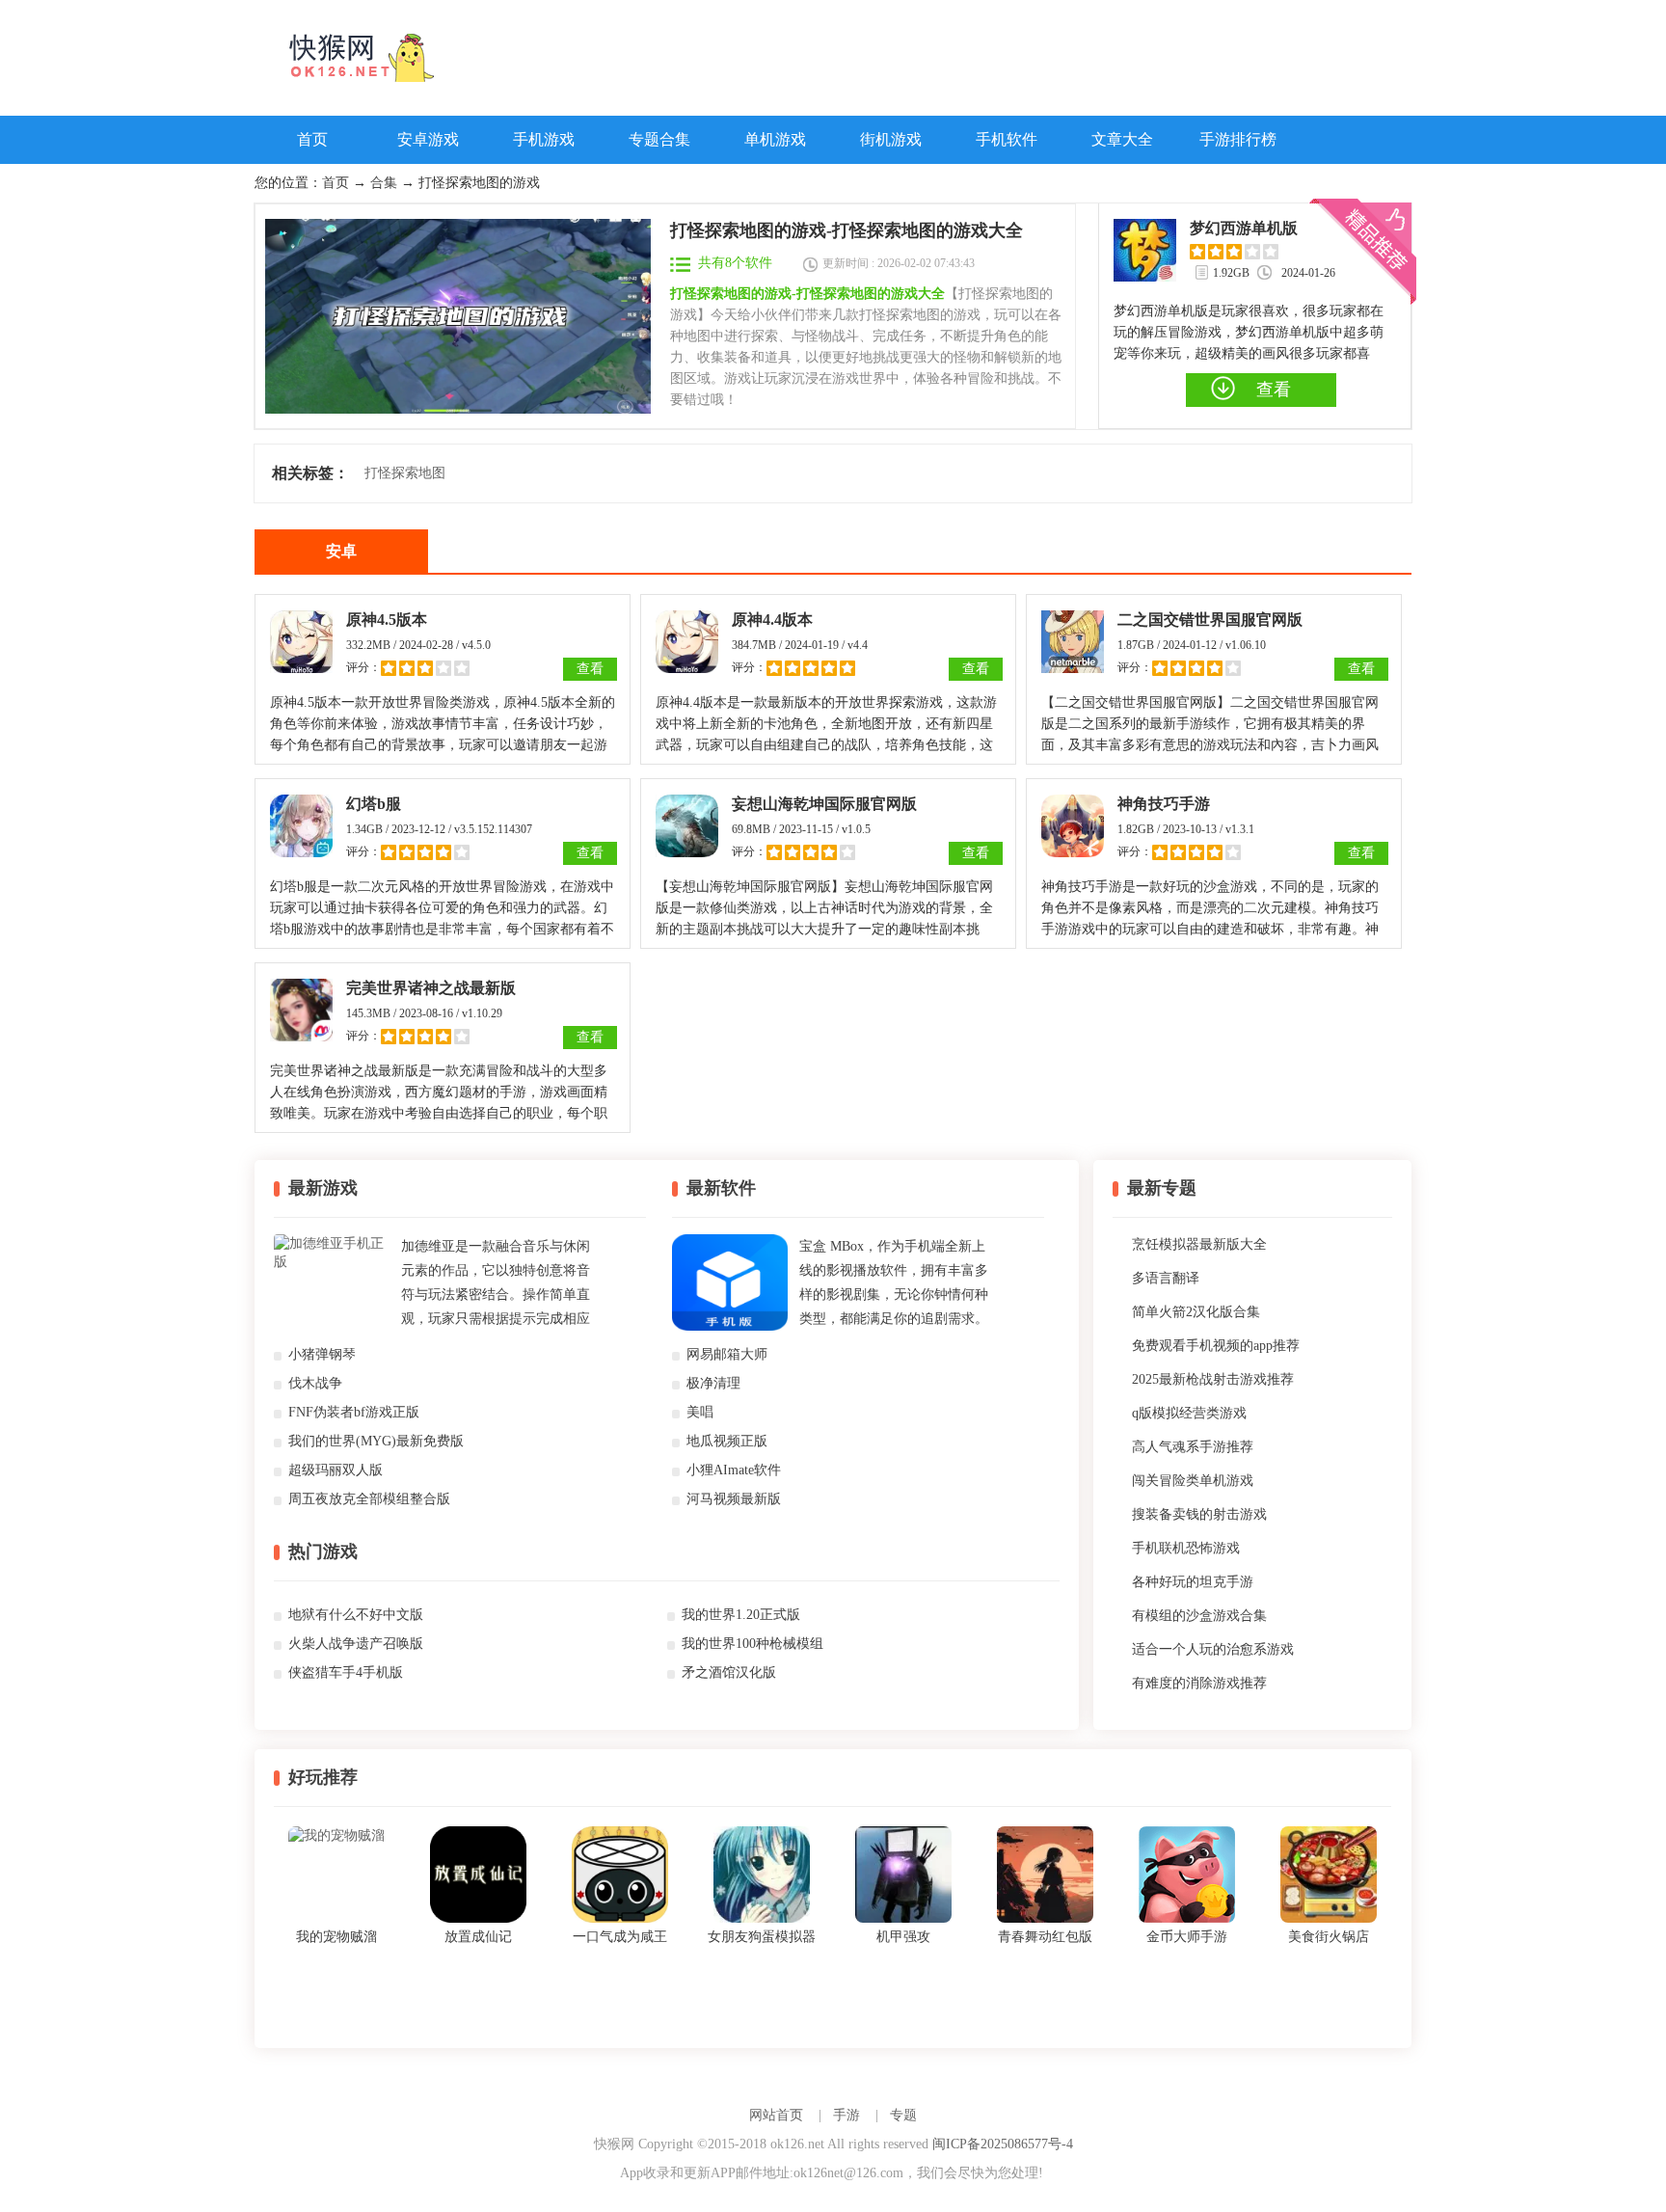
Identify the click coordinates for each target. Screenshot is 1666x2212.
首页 (312, 139)
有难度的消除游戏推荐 (1199, 1683)
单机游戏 (775, 139)
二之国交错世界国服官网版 (1210, 620)
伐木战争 (315, 1383)
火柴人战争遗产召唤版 (356, 1644)
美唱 (700, 1412)
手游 (846, 2115)
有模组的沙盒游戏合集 (1199, 1616)
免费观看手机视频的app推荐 (1216, 1346)
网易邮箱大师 (727, 1354)
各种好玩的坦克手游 (1193, 1582)
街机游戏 (891, 139)
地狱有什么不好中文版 (356, 1615)
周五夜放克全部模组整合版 (369, 1499)
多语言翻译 (1166, 1278)
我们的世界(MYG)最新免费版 (376, 1441)
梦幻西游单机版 (1244, 228)
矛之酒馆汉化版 (729, 1672)
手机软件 (1007, 139)
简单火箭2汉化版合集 (1196, 1312)
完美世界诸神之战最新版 (431, 988)
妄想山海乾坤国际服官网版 (824, 804)
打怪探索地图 (405, 473)
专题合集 (659, 139)
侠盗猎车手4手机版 (346, 1672)
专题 (903, 2115)
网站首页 (776, 2115)
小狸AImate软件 (734, 1470)
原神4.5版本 (387, 620)
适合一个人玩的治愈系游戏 (1213, 1649)
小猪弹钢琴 (322, 1354)
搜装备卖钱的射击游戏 (1199, 1514)
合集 (384, 183)
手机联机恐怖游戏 (1186, 1548)
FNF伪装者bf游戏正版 (354, 1412)
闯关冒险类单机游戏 (1193, 1481)
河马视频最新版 (734, 1499)
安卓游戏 (428, 139)
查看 (590, 669)
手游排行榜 (1238, 139)
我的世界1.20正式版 (741, 1615)
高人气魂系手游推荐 (1193, 1447)
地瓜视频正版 (727, 1441)
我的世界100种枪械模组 (752, 1644)
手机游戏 (544, 139)
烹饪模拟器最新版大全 (1199, 1244)
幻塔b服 (374, 804)
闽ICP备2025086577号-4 (1003, 2144)
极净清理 (713, 1383)
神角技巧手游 (1164, 804)
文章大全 (1122, 139)
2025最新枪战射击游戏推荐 (1213, 1379)
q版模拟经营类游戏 (1189, 1413)
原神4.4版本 (772, 620)
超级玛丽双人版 (336, 1470)
